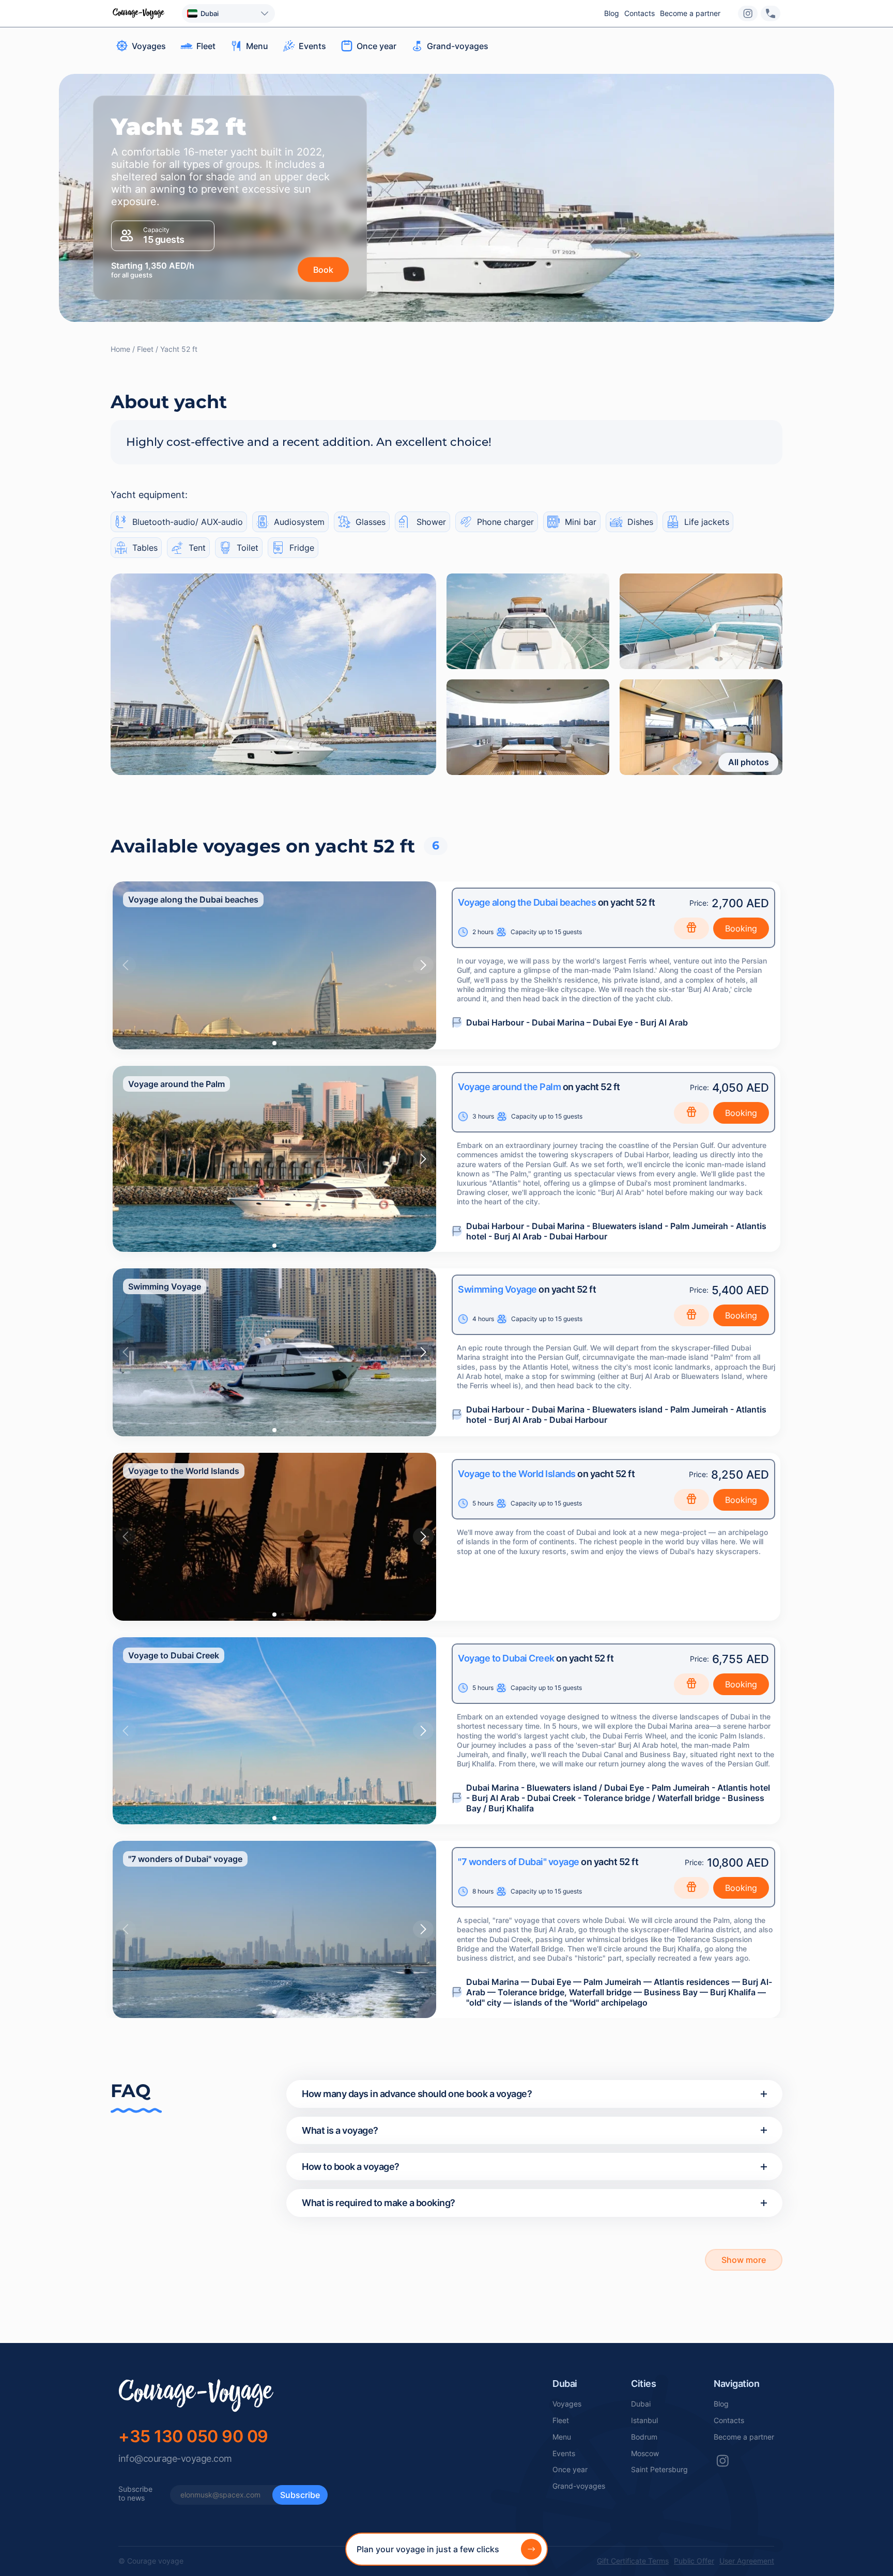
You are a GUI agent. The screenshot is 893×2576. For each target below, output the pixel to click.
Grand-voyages (579, 2486)
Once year (570, 2470)
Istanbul (644, 2420)
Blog (612, 13)
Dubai (641, 2404)
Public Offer (694, 2561)
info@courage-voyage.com (175, 2458)
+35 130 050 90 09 (193, 2436)
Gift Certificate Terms (633, 2561)
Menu (562, 2437)
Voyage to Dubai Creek (506, 1658)
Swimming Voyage (497, 1289)
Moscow (645, 2454)
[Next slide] (423, 965)
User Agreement (747, 2561)
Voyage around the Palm (509, 1087)
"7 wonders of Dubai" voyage (519, 1862)
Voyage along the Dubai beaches (527, 902)
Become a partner (690, 13)
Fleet (561, 2420)
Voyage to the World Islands (517, 1474)
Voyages (567, 2404)
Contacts (640, 13)
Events (564, 2454)
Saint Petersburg (659, 2470)
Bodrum (644, 2437)
